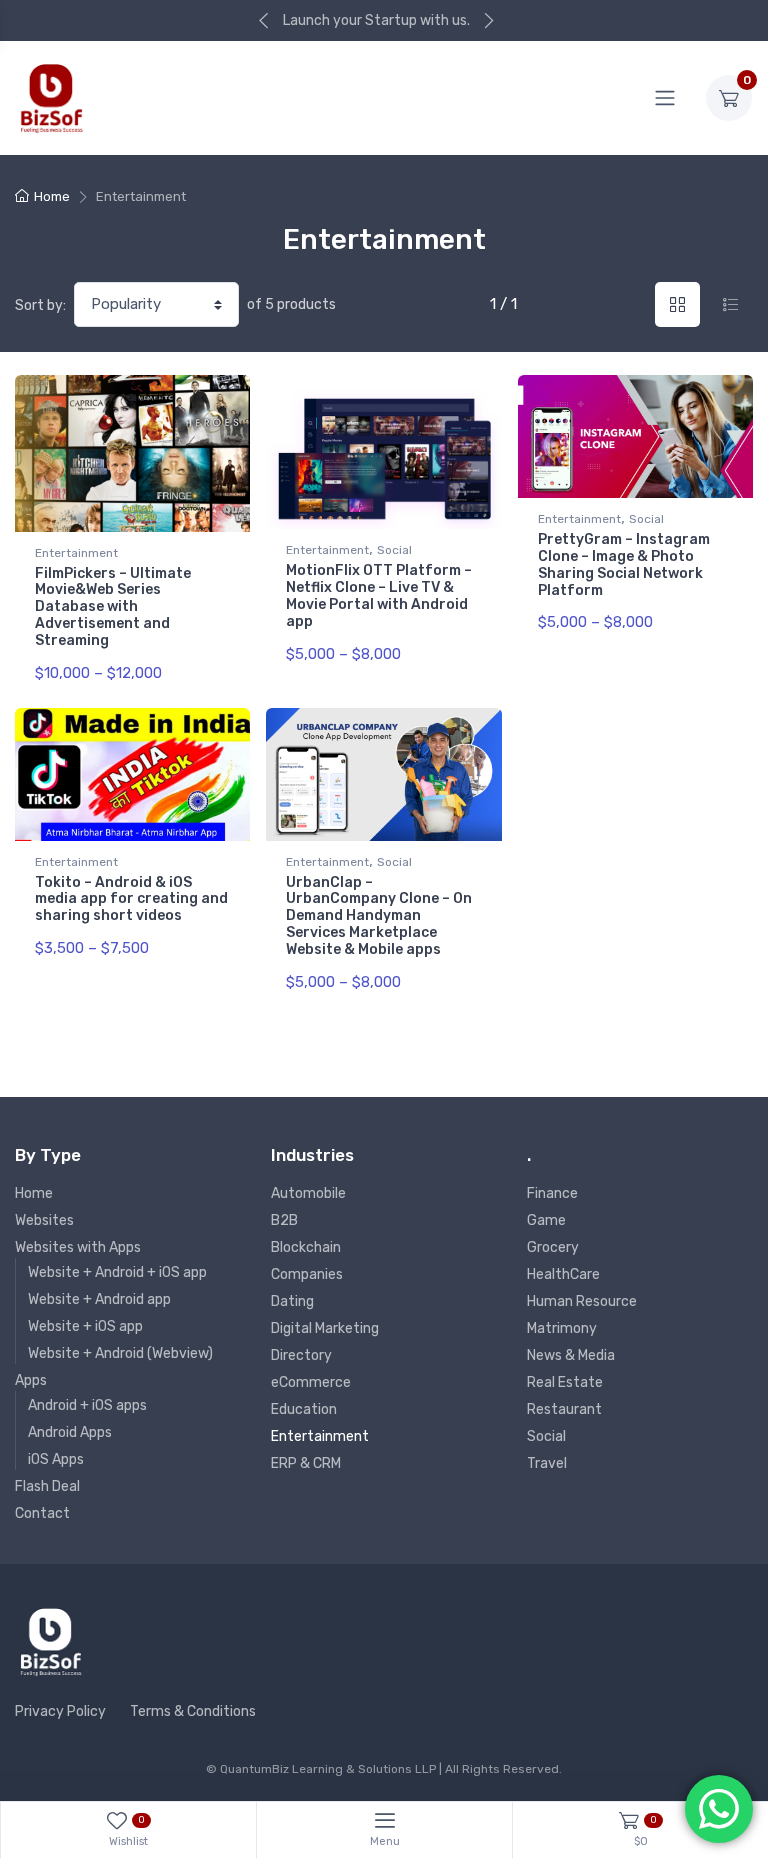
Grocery (553, 1247)
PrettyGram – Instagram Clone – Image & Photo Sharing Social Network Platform (624, 564)
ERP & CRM (306, 1463)
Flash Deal (47, 1486)
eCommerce (311, 1382)
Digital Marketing (325, 1328)
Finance (552, 1193)
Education (304, 1409)
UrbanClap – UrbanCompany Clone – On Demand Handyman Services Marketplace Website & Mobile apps (379, 916)
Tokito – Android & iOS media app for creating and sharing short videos (131, 899)
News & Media (571, 1355)
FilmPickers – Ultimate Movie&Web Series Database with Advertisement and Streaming (113, 607)
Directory (301, 1355)
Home (52, 196)
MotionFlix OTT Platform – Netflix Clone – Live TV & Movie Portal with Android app (379, 595)
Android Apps (70, 1432)
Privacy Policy (60, 1711)
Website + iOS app (85, 1326)
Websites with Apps (78, 1247)
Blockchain (306, 1247)
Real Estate (565, 1382)
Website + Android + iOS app (117, 1272)
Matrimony (562, 1328)
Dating (292, 1301)
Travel (547, 1463)
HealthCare (563, 1274)
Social (394, 550)
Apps (31, 1380)
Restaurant (564, 1409)
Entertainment (76, 553)
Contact (42, 1513)
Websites (44, 1220)
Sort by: (40, 305)
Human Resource (582, 1301)
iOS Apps (56, 1459)
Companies (307, 1274)
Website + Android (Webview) (120, 1353)
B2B (284, 1220)
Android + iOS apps (87, 1405)
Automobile (308, 1193)
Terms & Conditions (193, 1711)
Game (546, 1220)
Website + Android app (99, 1299)
